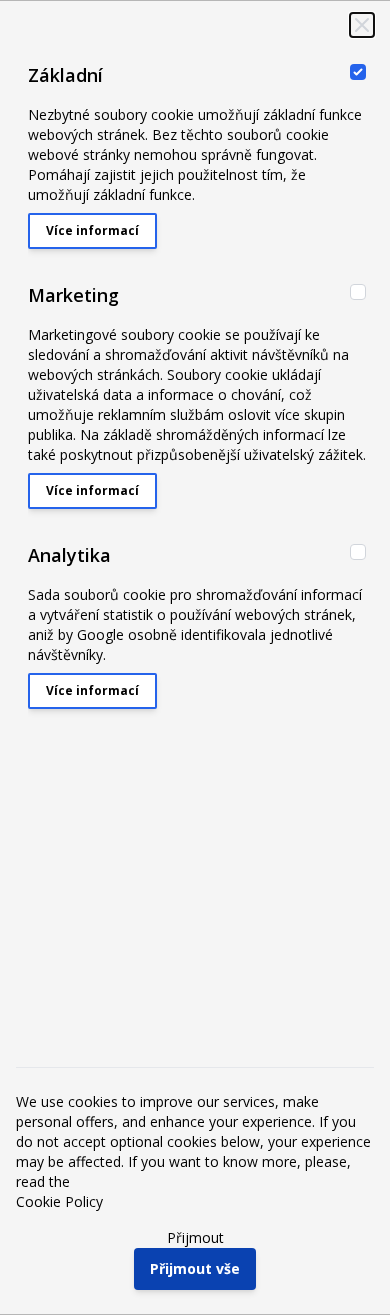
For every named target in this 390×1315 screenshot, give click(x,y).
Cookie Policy (59, 1201)
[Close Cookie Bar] (362, 25)
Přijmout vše (195, 1268)
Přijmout (195, 1237)
